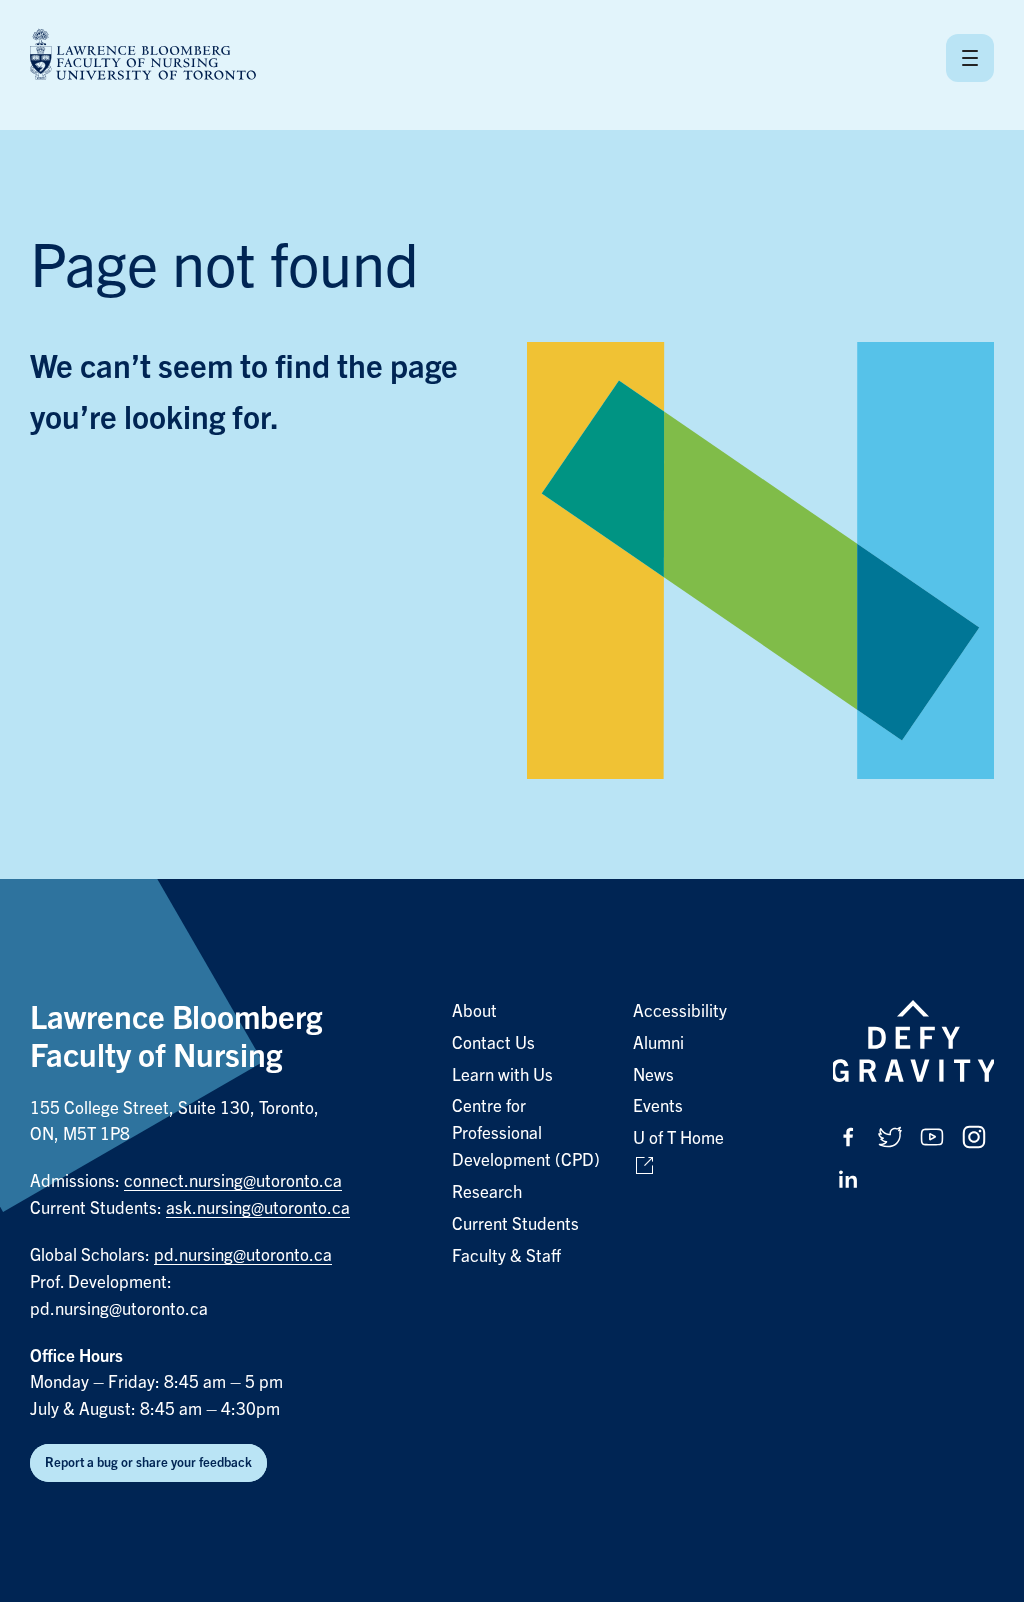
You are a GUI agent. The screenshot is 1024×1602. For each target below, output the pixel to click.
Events (658, 1106)
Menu (970, 58)
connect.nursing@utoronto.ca (233, 1181)
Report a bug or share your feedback (148, 1462)
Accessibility (680, 1011)
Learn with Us (502, 1075)
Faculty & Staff (506, 1256)
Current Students (515, 1224)
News (653, 1075)
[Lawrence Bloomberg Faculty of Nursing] (143, 57)
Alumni (658, 1043)
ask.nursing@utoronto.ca (258, 1208)
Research (487, 1192)
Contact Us (493, 1043)
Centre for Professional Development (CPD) (526, 1133)
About (474, 1011)
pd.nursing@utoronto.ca (243, 1255)
